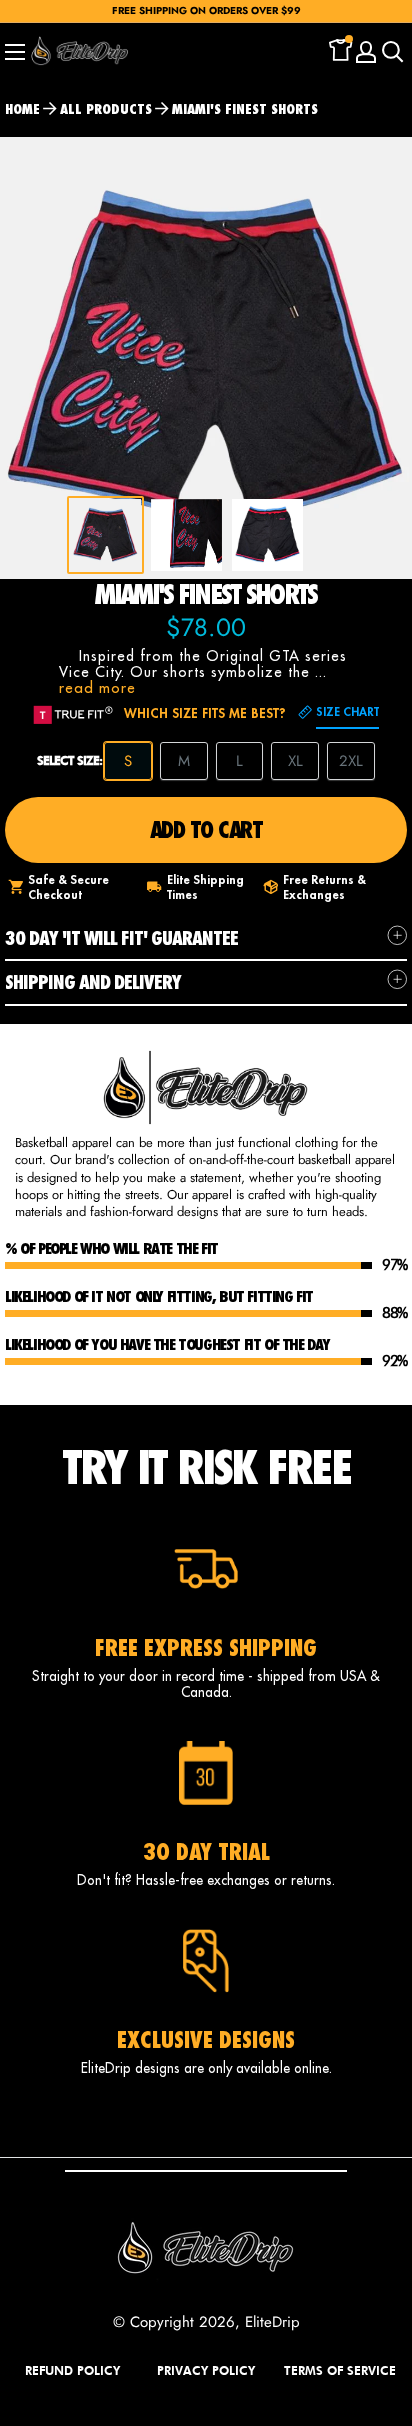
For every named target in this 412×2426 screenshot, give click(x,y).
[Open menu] (15, 52)
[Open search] (393, 52)
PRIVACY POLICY (206, 2370)
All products (106, 109)
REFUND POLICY (72, 2370)
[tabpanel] (105, 535)
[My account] (366, 52)
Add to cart (206, 829)
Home (22, 109)
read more (97, 687)
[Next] (382, 358)
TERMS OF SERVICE (340, 2370)
